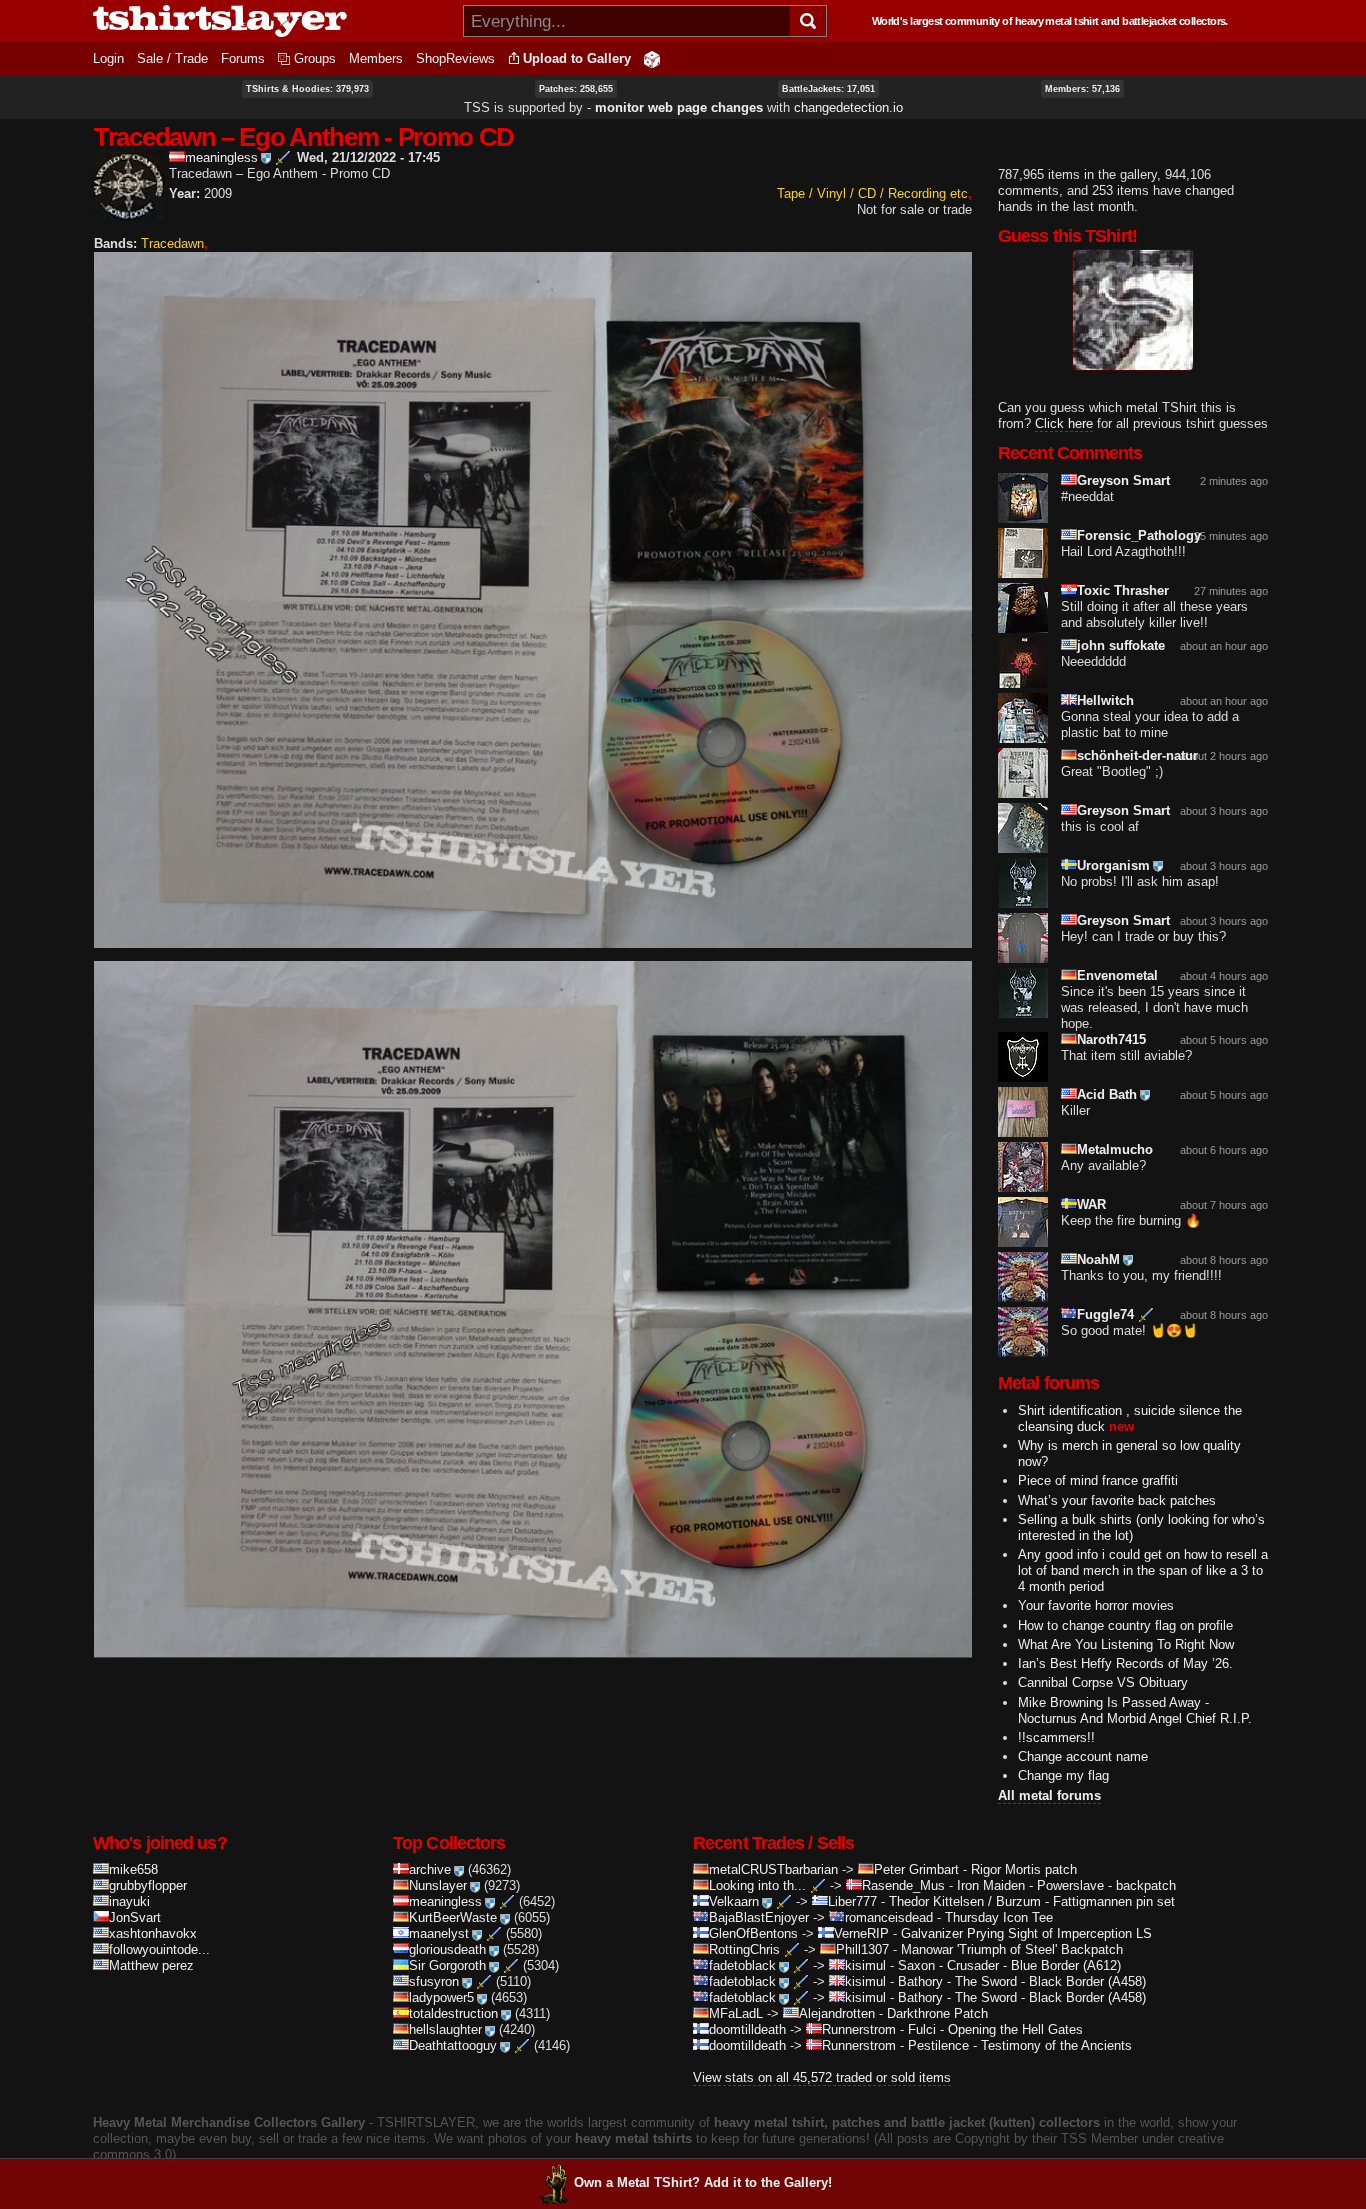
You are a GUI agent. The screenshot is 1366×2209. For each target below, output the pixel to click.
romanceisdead (889, 1917)
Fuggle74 (1105, 1314)
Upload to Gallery (577, 58)
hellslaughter (445, 2029)
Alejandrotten (837, 2013)
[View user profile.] (129, 211)
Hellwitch (1105, 700)
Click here (1064, 423)
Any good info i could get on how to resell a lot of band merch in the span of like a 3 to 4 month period (1143, 1570)
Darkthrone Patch (937, 2013)
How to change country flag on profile (1125, 1625)
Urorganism (1113, 865)
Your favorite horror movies (1096, 1605)
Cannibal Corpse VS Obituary (1103, 1682)
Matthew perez (151, 1965)
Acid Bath (1107, 1094)
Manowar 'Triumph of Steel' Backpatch (1012, 1949)
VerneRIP (861, 1933)
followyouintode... (159, 1949)
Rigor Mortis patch (1024, 1869)
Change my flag (1063, 1775)
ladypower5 (441, 1997)
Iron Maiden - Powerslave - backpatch (1066, 1885)
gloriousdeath (447, 1949)
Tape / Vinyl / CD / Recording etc (872, 193)
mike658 (133, 1869)
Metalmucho (1115, 1149)
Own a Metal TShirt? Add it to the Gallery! (703, 2182)
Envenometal (1117, 975)
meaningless (221, 157)
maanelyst (439, 1933)
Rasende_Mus (903, 1885)
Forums (243, 58)
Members (376, 58)
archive (430, 1869)
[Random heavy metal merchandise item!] (652, 58)
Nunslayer (438, 1885)
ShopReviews (455, 58)
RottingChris (744, 1949)
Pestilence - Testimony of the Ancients (1020, 2045)
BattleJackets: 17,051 (828, 89)
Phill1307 (862, 1949)
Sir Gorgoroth (447, 1965)
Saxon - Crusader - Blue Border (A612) (1009, 1965)
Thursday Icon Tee (999, 1917)
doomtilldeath (747, 2029)
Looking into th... (757, 1885)
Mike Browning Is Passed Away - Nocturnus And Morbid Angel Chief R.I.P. (1135, 1710)
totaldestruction (453, 2013)
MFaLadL (736, 2013)
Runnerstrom (859, 2029)
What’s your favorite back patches (1117, 1500)
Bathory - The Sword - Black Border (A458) (1022, 1981)
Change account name (1083, 1756)
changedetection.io (848, 107)
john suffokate (1121, 645)
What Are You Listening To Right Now (1126, 1644)
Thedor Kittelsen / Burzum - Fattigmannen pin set (1032, 1901)
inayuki (129, 1901)
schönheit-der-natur (1137, 755)
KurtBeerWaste (453, 1917)
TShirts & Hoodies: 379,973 (307, 89)
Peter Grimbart (916, 1869)
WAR (1091, 1204)
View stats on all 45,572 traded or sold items (822, 2077)
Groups (315, 58)
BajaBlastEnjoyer (759, 1917)
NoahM (1098, 1259)
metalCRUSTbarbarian (773, 1869)
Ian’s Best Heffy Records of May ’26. (1125, 1663)
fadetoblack (742, 1965)
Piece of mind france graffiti (1098, 1480)
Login (108, 58)
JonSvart (135, 1917)
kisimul (865, 1965)
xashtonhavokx (153, 1933)
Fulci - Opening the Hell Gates (995, 2029)
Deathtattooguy (453, 2045)
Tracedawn (172, 243)
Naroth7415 (1111, 1039)
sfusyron (434, 1981)
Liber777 (852, 1901)
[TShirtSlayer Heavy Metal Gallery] (271, 21)
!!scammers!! (1056, 1737)
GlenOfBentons (753, 1933)
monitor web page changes (679, 107)
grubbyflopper (148, 1885)
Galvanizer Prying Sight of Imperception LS (1026, 1933)
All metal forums (1049, 1795)
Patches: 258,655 (576, 89)
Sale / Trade (172, 58)
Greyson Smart (1123, 480)
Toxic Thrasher (1123, 590)
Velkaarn (734, 1901)
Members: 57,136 (1082, 89)
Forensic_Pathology (1139, 535)
